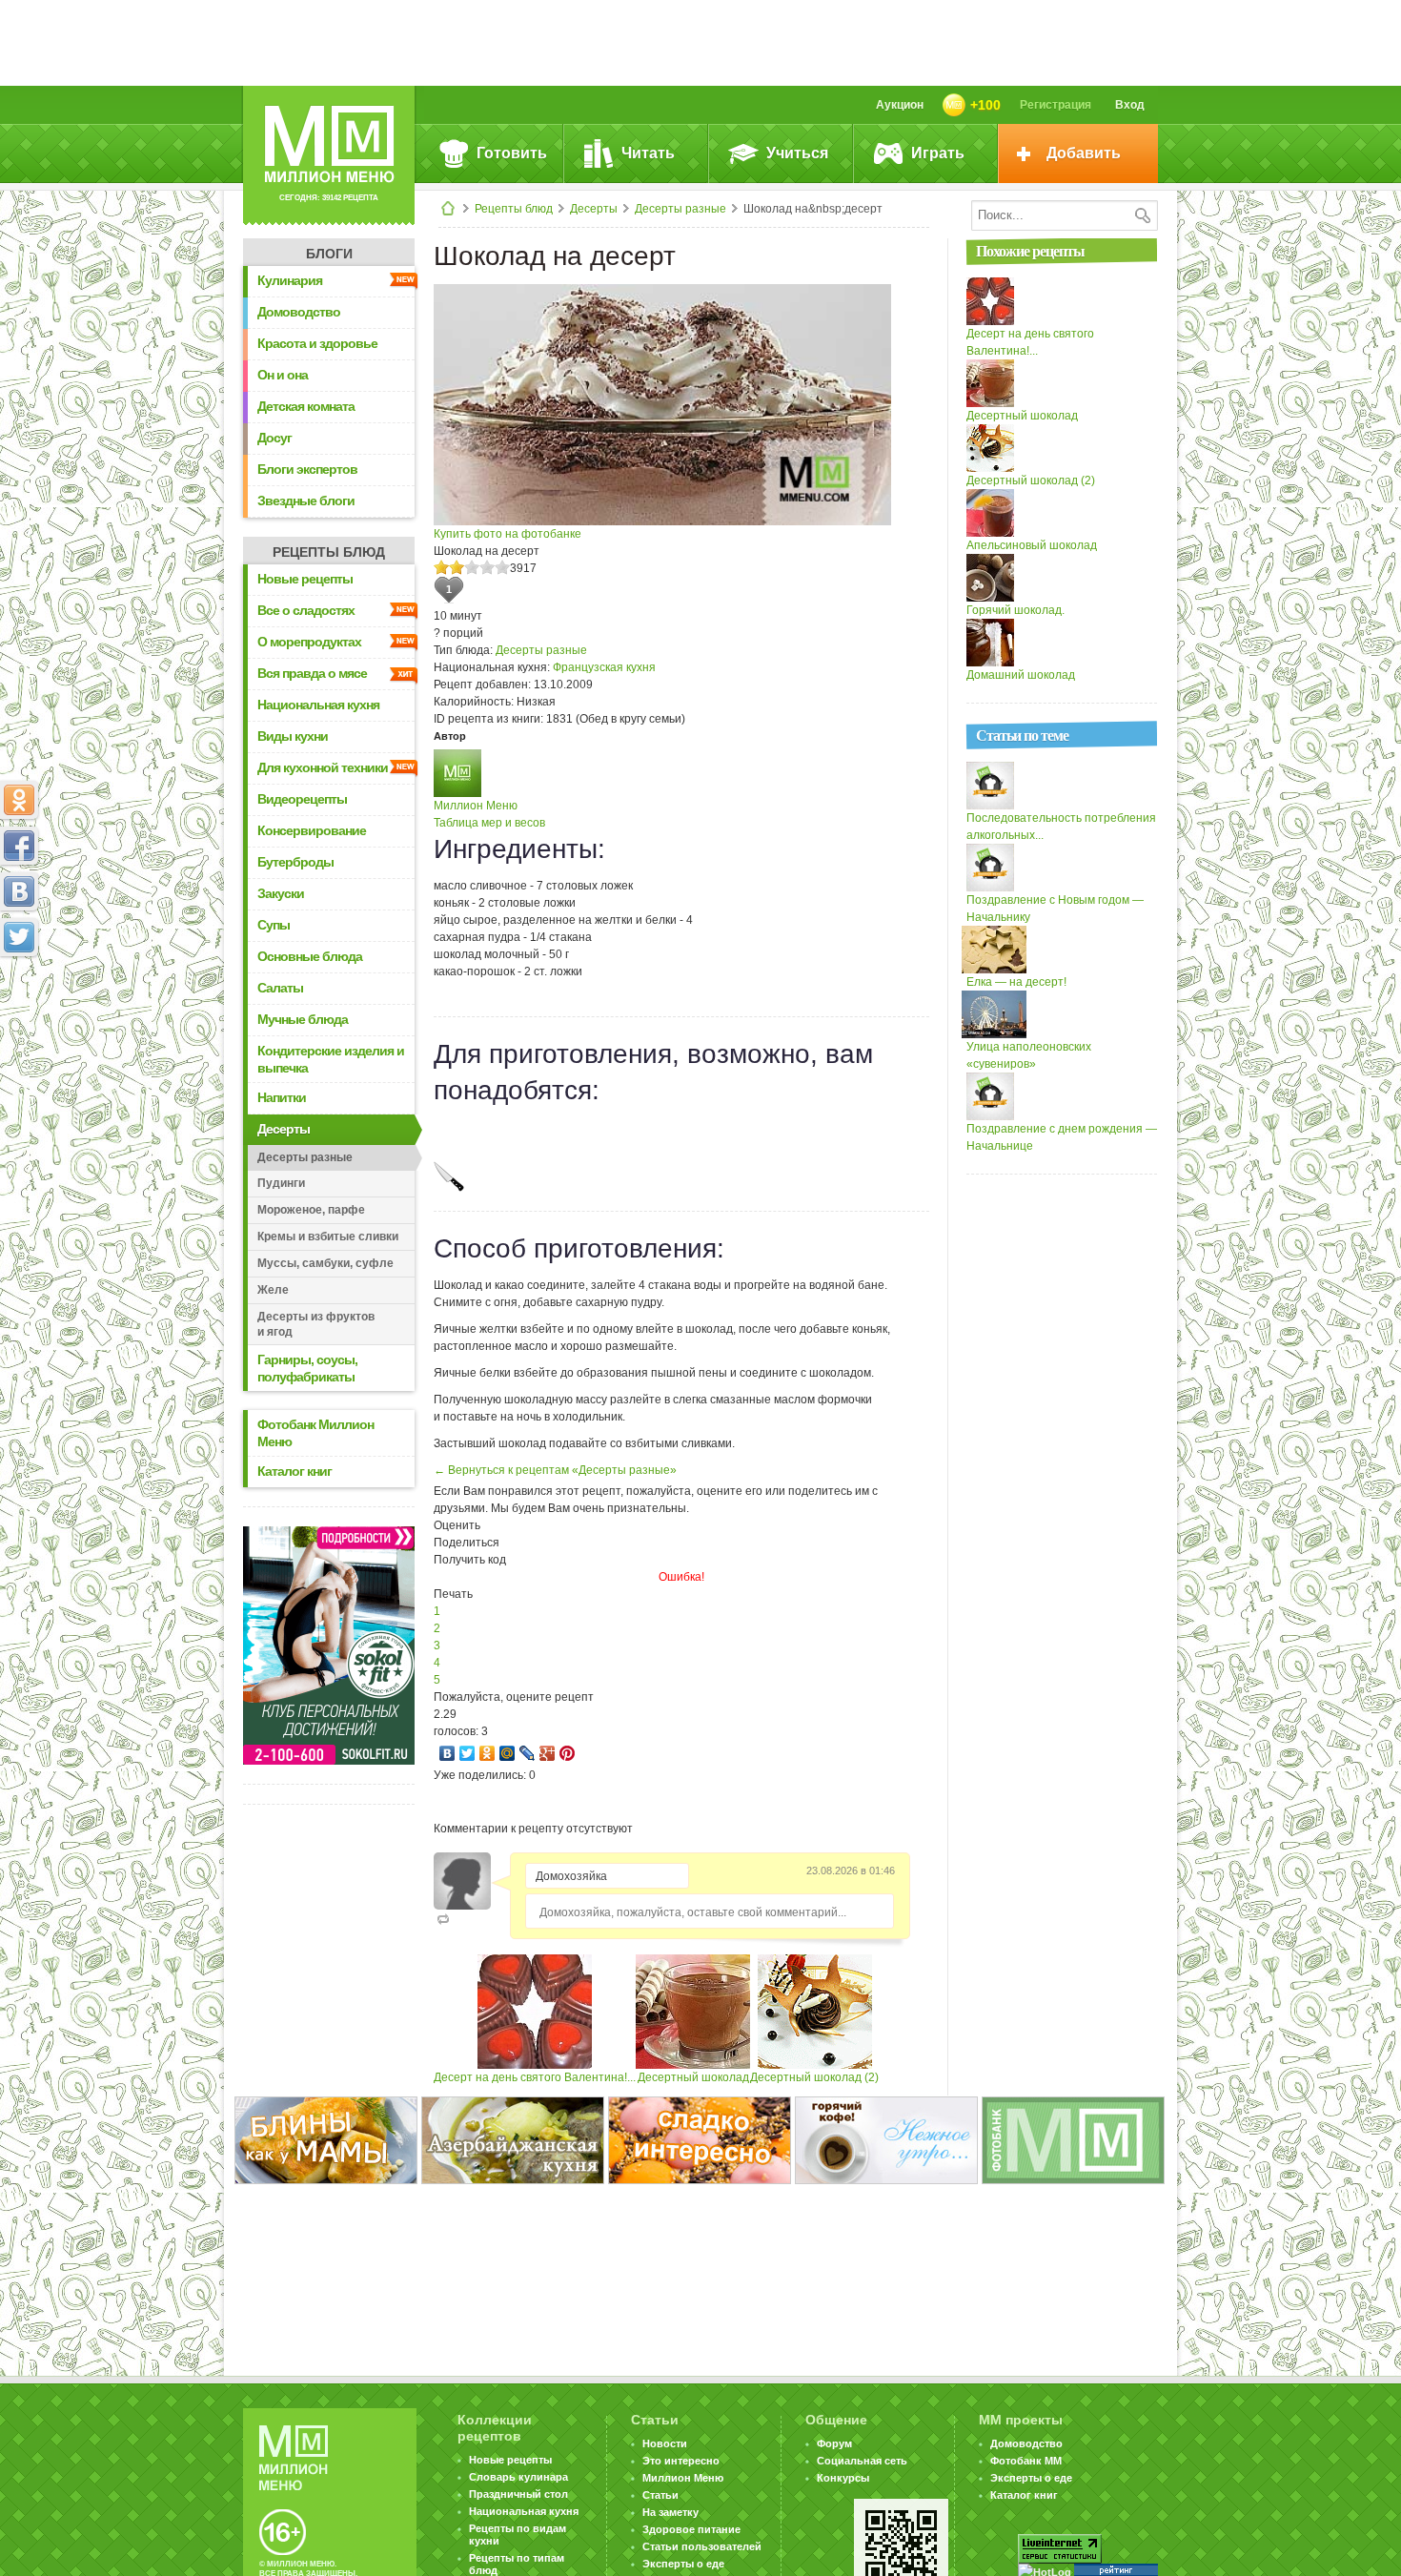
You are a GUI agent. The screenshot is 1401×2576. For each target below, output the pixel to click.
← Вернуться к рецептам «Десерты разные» (555, 1470)
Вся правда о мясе (312, 673)
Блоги (329, 254)
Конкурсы (843, 2478)
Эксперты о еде (683, 2564)
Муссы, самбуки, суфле (325, 1263)
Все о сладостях (306, 610)
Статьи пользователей (702, 2546)
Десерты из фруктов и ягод (316, 1324)
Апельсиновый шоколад (1032, 545)
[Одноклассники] (487, 1753)
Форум (834, 2443)
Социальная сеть (862, 2461)
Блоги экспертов (307, 469)
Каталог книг (294, 1471)
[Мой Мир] (508, 1753)
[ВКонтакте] (447, 1753)
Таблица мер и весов (489, 823)
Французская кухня (604, 667)
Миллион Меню (476, 806)
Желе (273, 1290)
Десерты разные (680, 209)
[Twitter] (467, 1753)
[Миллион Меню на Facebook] (19, 846)
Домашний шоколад (1021, 675)
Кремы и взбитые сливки (328, 1237)
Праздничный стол (518, 2494)
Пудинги (281, 1183)
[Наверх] (19, 1021)
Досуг (274, 438)
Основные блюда (310, 956)
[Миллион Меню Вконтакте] (19, 891)
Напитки (282, 1097)
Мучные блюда (303, 1019)
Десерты (594, 209)
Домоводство (299, 312)
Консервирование (312, 830)
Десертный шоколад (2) (814, 2077)
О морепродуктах (309, 642)
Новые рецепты (305, 579)
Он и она (283, 375)
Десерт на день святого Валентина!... (535, 2077)
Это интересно (681, 2461)
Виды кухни (293, 736)
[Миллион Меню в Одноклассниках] (19, 800)
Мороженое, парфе (311, 1210)
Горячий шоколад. (1015, 610)
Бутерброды (295, 862)
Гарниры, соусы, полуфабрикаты (307, 1368)
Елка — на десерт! (1016, 982)
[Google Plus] (548, 1753)
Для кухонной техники (323, 767)
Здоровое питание (691, 2529)
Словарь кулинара (518, 2477)
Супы (274, 925)
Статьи (660, 2495)
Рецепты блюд (514, 209)
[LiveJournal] (528, 1753)
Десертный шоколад (693, 2077)
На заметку (670, 2512)
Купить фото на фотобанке (508, 534)
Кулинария (290, 280)
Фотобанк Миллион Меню (315, 1433)
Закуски (281, 893)
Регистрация (1056, 105)
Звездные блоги (306, 501)
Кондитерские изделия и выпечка (331, 1059)
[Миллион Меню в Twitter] (19, 937)
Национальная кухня (318, 705)
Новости (665, 2443)
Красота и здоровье (317, 343)
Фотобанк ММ (1026, 2461)
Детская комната (306, 406)
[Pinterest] (568, 1753)
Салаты (280, 988)
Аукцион (900, 105)
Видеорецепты (302, 799)
